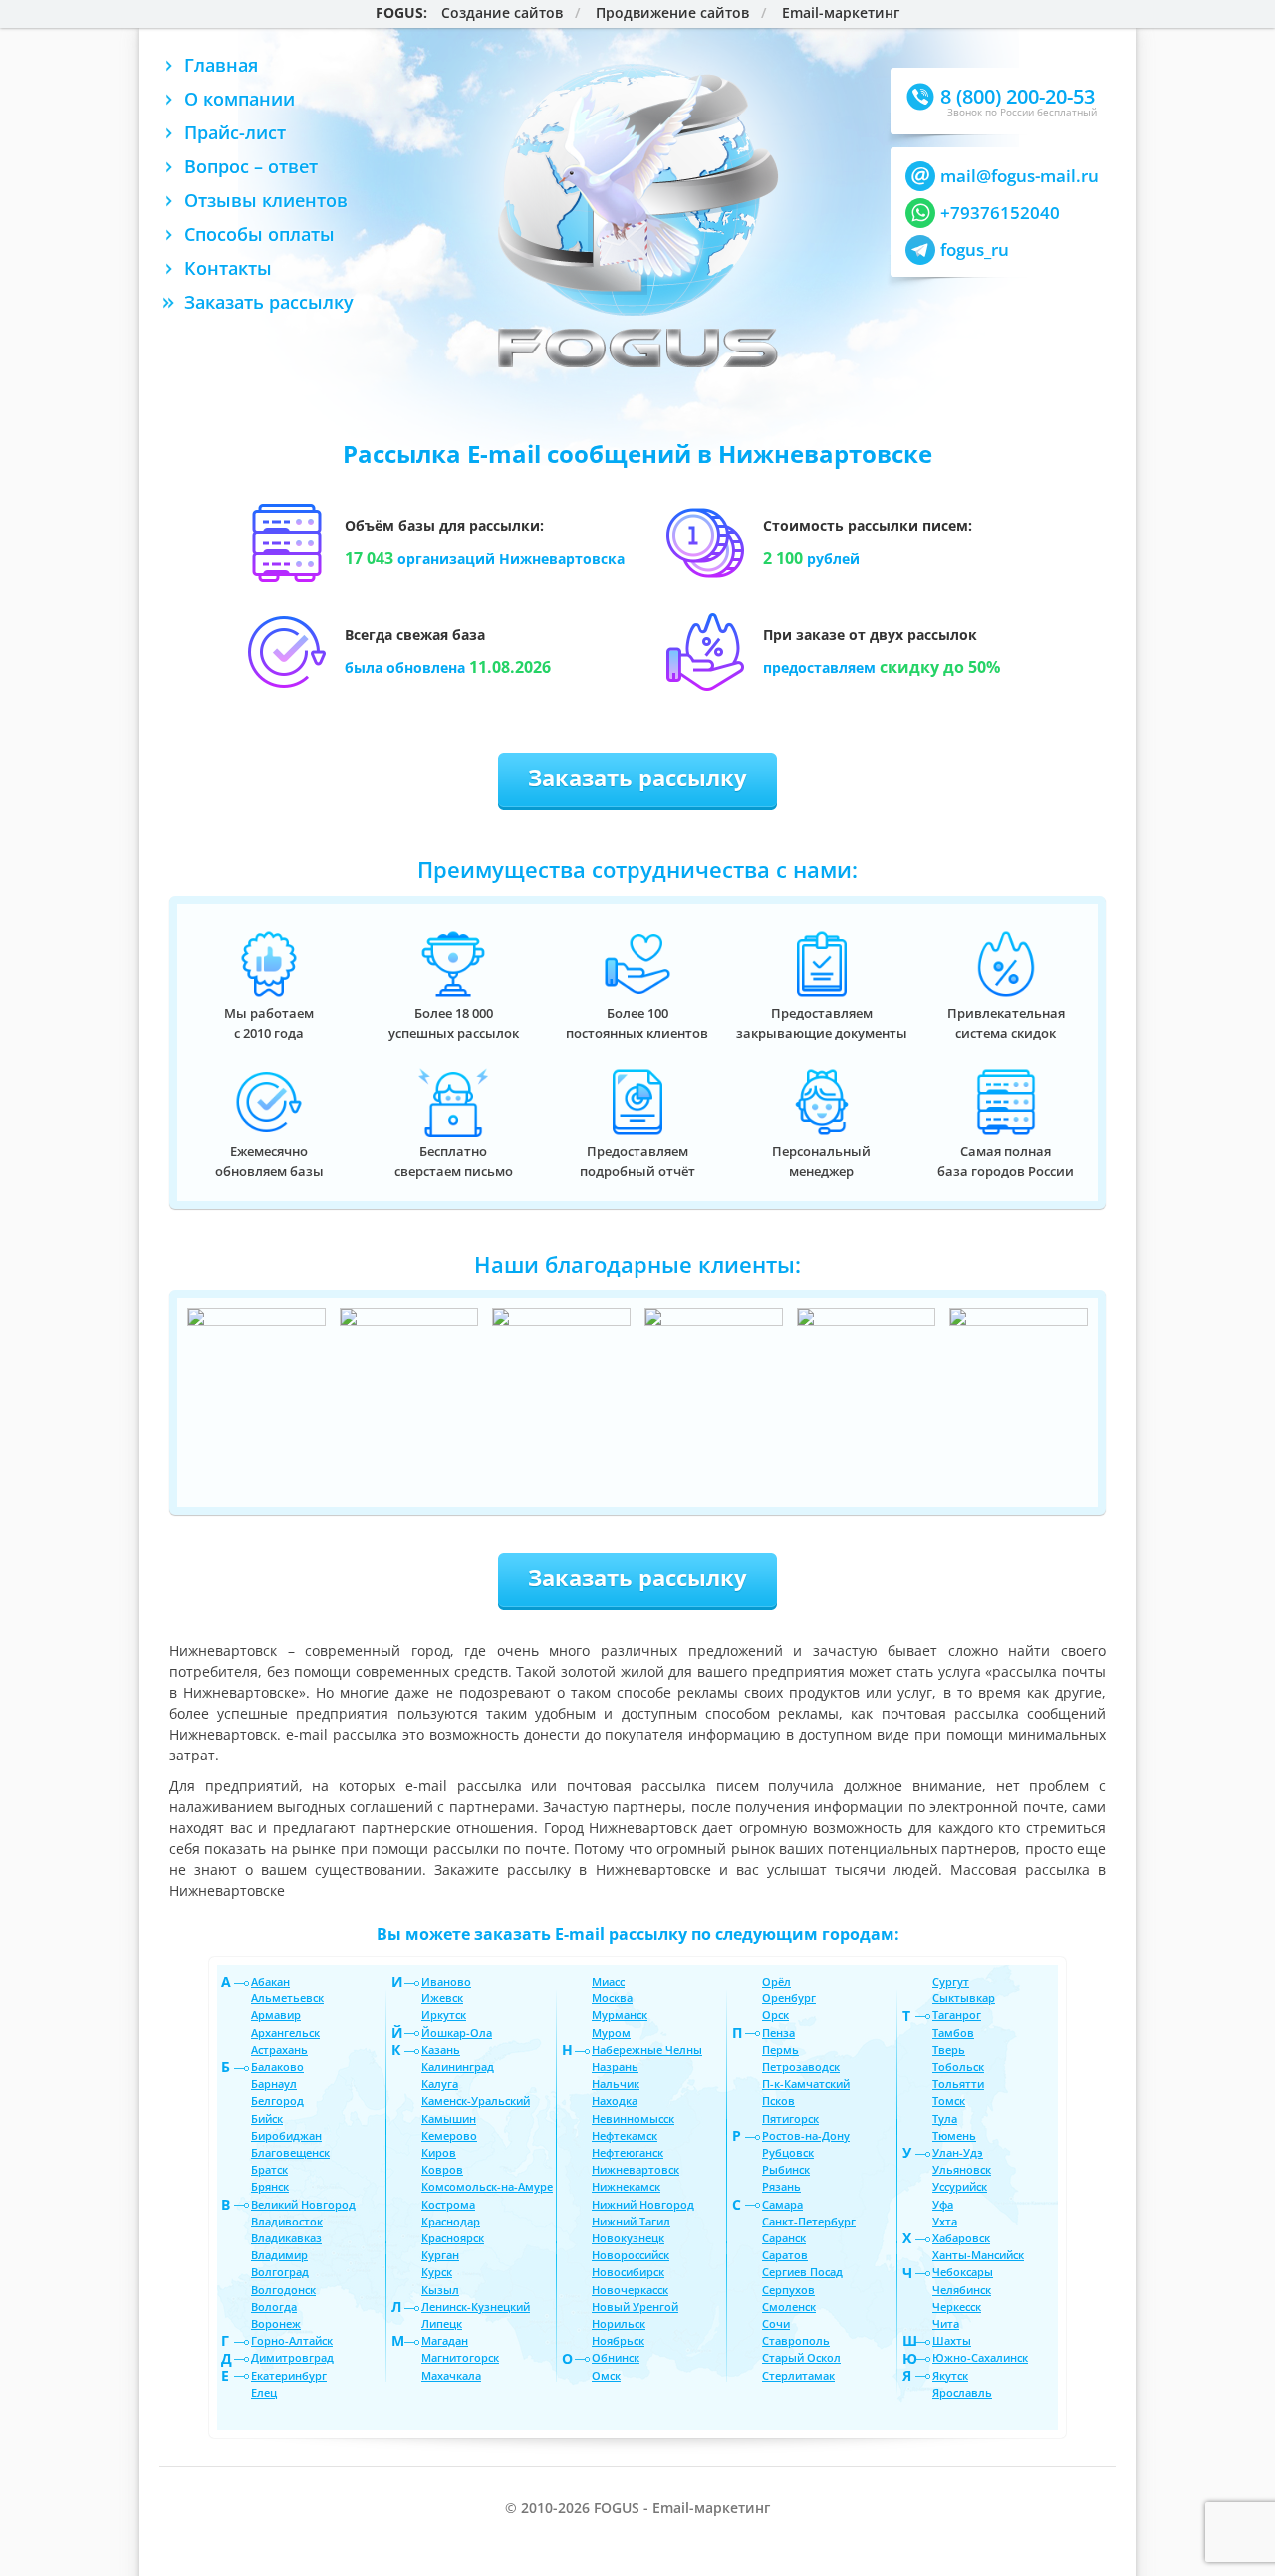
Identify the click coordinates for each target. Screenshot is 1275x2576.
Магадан (445, 2341)
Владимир (279, 2255)
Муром (611, 2033)
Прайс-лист (235, 132)
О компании (240, 99)
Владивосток (287, 2221)
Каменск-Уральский (476, 2101)
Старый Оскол (801, 2357)
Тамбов (953, 2033)
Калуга (440, 2084)
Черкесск (957, 2307)
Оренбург (789, 1998)
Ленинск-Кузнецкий (476, 2307)
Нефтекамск (625, 2135)
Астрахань (279, 2050)
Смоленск (789, 2307)
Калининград (458, 2067)
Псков (778, 2101)
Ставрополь (796, 2341)
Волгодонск (283, 2290)
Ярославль (962, 2392)
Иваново (446, 1981)
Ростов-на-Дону (806, 2135)
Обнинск (616, 2357)
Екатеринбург (289, 2375)
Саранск (784, 2238)
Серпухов (788, 2290)
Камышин (449, 2118)
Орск (775, 2015)
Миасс (608, 1981)
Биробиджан (286, 2135)
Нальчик (616, 2084)
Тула (945, 2118)
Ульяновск (962, 2169)
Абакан (270, 1981)
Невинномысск (633, 2118)
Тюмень (954, 2135)
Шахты (952, 2341)
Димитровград (292, 2357)
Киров (439, 2152)
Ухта (945, 2221)
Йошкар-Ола (457, 2033)
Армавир (276, 2015)
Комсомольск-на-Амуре (487, 2186)
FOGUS (399, 13)
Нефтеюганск (628, 2152)
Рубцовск (788, 2152)
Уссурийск (960, 2186)
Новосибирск (628, 2272)
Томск (949, 2101)
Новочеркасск (630, 2290)
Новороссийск (631, 2255)
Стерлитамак (798, 2375)
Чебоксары (963, 2272)
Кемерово (449, 2135)
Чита (946, 2324)
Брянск (270, 2186)
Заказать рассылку (269, 302)
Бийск (267, 2118)
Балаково (277, 2067)
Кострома (448, 2204)
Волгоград (280, 2272)
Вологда (274, 2307)
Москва (612, 1998)
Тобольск (958, 2067)
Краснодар (451, 2221)
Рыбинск (786, 2169)
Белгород (277, 2101)
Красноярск (453, 2238)
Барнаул (274, 2084)
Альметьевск (287, 1998)
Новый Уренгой (635, 2307)
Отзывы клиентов (266, 200)
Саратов (785, 2255)
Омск (606, 2375)
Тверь (949, 2050)
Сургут (951, 1981)
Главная (221, 65)
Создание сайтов (502, 13)
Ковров (442, 2169)
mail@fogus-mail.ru (1020, 176)
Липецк (442, 2324)
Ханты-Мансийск (978, 2255)
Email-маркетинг (841, 13)
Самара (782, 2204)
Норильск (619, 2324)
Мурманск (620, 2015)
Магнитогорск (460, 2357)
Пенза (778, 2033)
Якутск (950, 2375)
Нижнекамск (626, 2186)
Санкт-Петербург (809, 2221)
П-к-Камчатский (806, 2084)
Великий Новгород (303, 2204)
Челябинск (962, 2290)
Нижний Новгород (643, 2204)
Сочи (776, 2324)
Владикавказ (286, 2238)
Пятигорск (790, 2118)
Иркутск (444, 2015)
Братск (269, 2169)
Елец (264, 2392)
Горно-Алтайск (292, 2341)
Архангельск (285, 2033)
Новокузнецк (628, 2238)
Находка (615, 2101)
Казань (441, 2050)
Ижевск (442, 1998)
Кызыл (440, 2290)
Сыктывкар (964, 1998)
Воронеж (276, 2324)
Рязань (781, 2186)
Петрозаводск (801, 2067)
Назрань (615, 2067)
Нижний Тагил (631, 2221)
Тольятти (958, 2084)
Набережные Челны (647, 2050)
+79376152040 (1000, 213)
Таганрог (957, 2015)
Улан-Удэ (958, 2152)
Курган (440, 2255)
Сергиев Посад (802, 2272)
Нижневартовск (636, 2169)
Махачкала (451, 2375)
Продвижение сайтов (672, 13)
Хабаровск (961, 2238)
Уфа (943, 2204)
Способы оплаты (259, 234)
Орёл (776, 1981)
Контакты (228, 268)
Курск (437, 2272)
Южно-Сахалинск (980, 2357)
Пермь (780, 2050)
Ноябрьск (618, 2341)
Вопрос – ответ (251, 166)
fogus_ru (975, 249)
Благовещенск (290, 2152)
